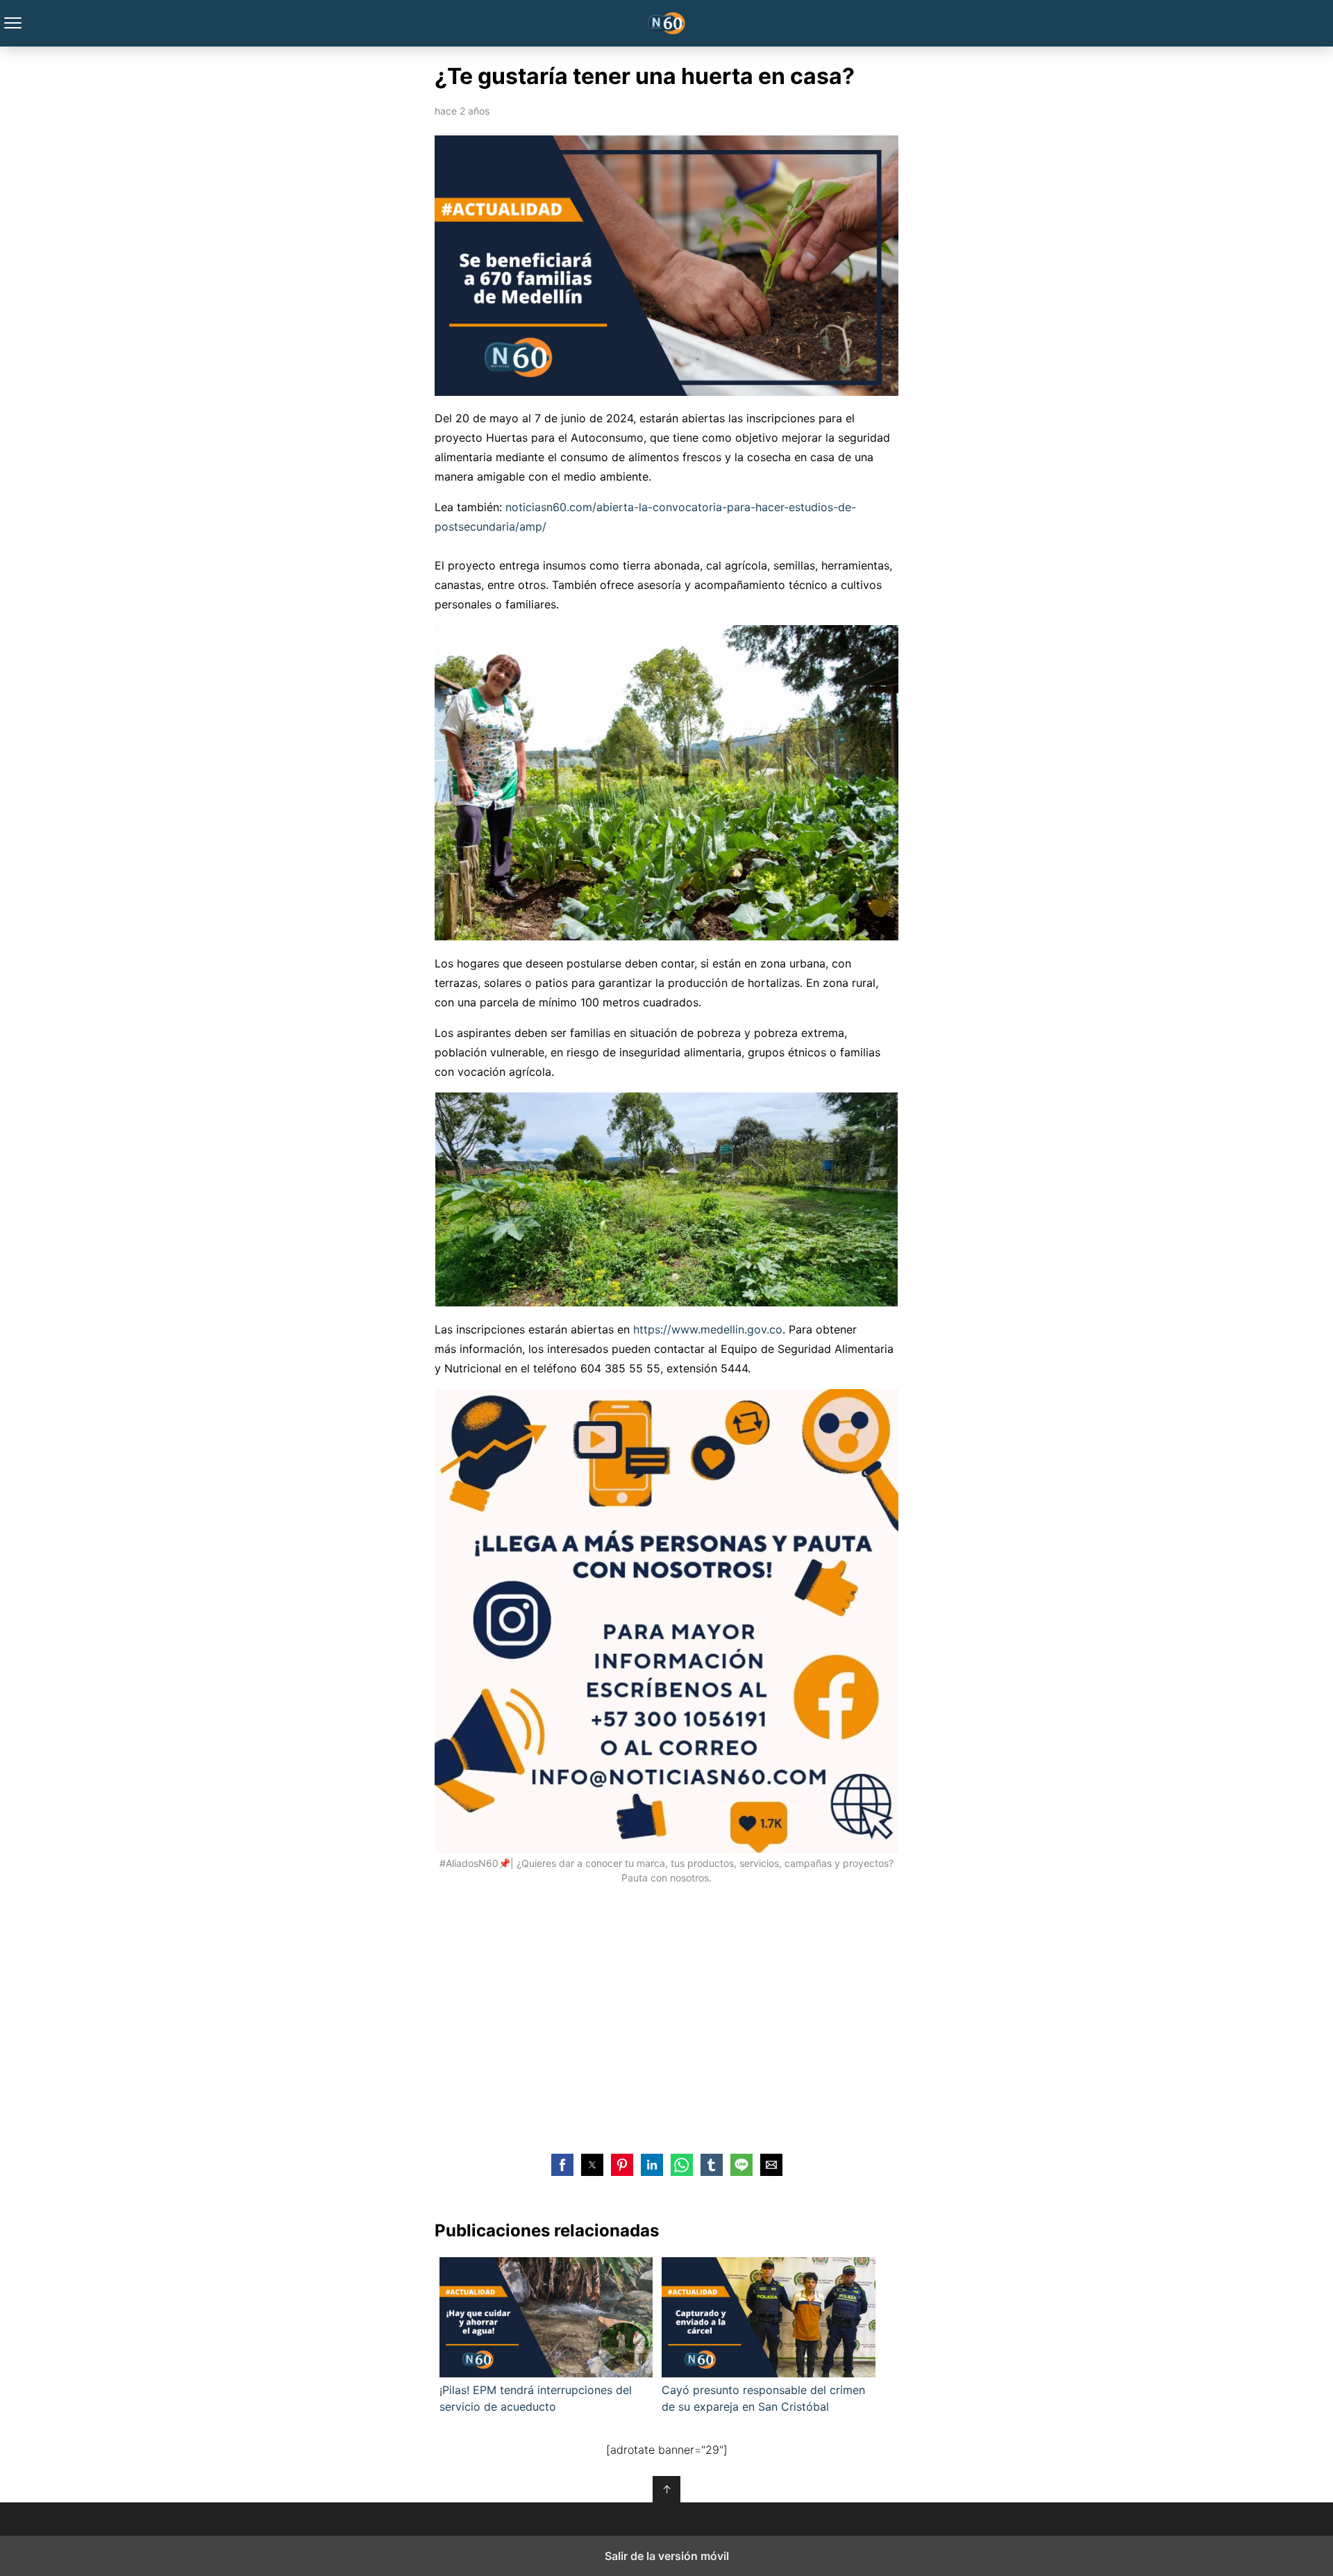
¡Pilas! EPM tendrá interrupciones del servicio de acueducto (536, 2398)
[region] (666, 2020)
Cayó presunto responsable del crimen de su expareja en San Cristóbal (763, 2398)
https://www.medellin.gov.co (708, 1329)
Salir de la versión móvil (667, 2556)
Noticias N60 (667, 23)
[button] (562, 2165)
